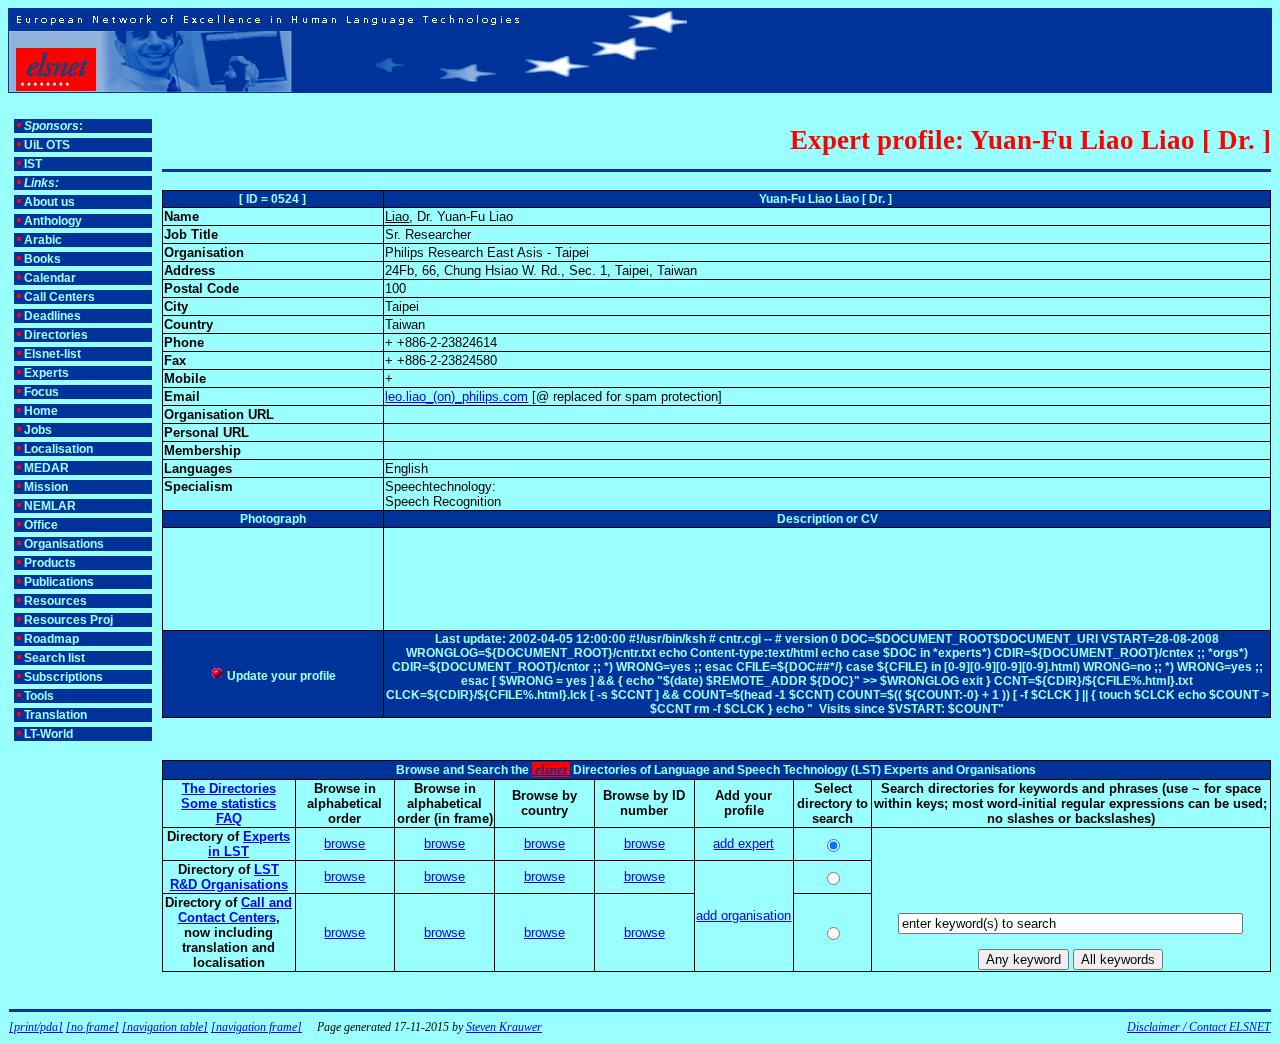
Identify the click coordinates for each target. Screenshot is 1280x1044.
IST (33, 164)
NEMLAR (50, 506)
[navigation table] (165, 1027)
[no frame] (92, 1027)
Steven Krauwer (504, 1027)
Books (42, 259)
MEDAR (46, 468)
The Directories (229, 788)
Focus (41, 392)
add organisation (743, 915)
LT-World (48, 734)
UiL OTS (47, 145)
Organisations (64, 544)
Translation (55, 715)
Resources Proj (68, 620)
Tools (39, 696)
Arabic (43, 240)
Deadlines (52, 316)
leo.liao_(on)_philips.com (456, 396)
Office (41, 525)
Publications (59, 582)
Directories (56, 335)
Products (50, 563)
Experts (46, 373)
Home (41, 411)
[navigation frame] (256, 1027)
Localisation (58, 449)
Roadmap (51, 639)
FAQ (229, 818)
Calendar (50, 278)
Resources (55, 601)
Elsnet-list (52, 354)
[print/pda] (36, 1027)
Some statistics (228, 803)
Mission (46, 487)
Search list (54, 658)
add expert (743, 843)
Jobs (38, 430)
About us (49, 202)
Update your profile (280, 676)
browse (344, 843)
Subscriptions (63, 677)
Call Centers (59, 297)
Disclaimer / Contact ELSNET (1199, 1027)
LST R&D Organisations (229, 877)
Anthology (53, 221)
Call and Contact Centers (235, 910)
